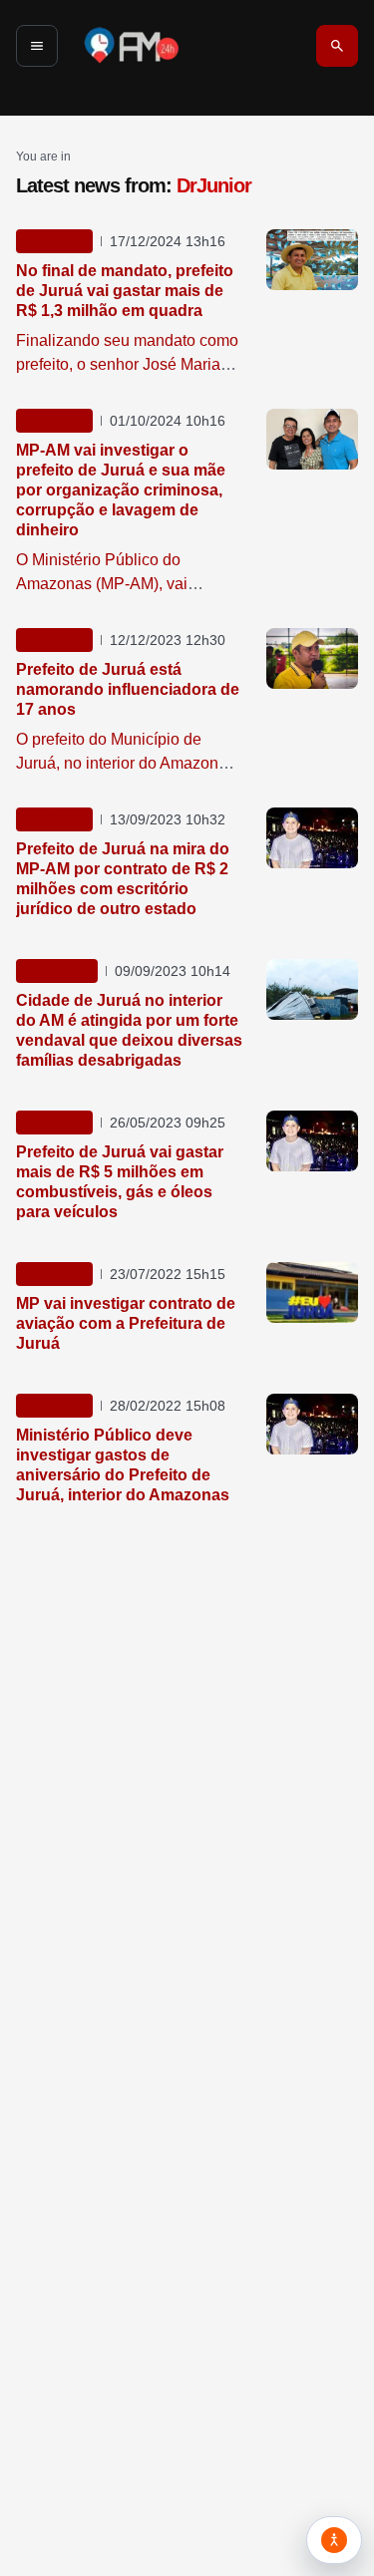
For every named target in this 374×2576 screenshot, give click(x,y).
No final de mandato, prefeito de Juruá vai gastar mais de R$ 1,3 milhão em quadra (125, 291)
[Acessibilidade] (334, 2540)
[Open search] (337, 46)
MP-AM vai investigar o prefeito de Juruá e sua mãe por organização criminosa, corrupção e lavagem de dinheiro (121, 490)
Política (54, 241)
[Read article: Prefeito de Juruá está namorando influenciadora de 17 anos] (312, 658)
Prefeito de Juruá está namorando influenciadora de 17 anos (128, 689)
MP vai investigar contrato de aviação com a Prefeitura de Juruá (126, 1323)
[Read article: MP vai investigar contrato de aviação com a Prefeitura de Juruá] (312, 1292)
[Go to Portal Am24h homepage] (132, 45)
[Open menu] (37, 46)
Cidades (57, 971)
